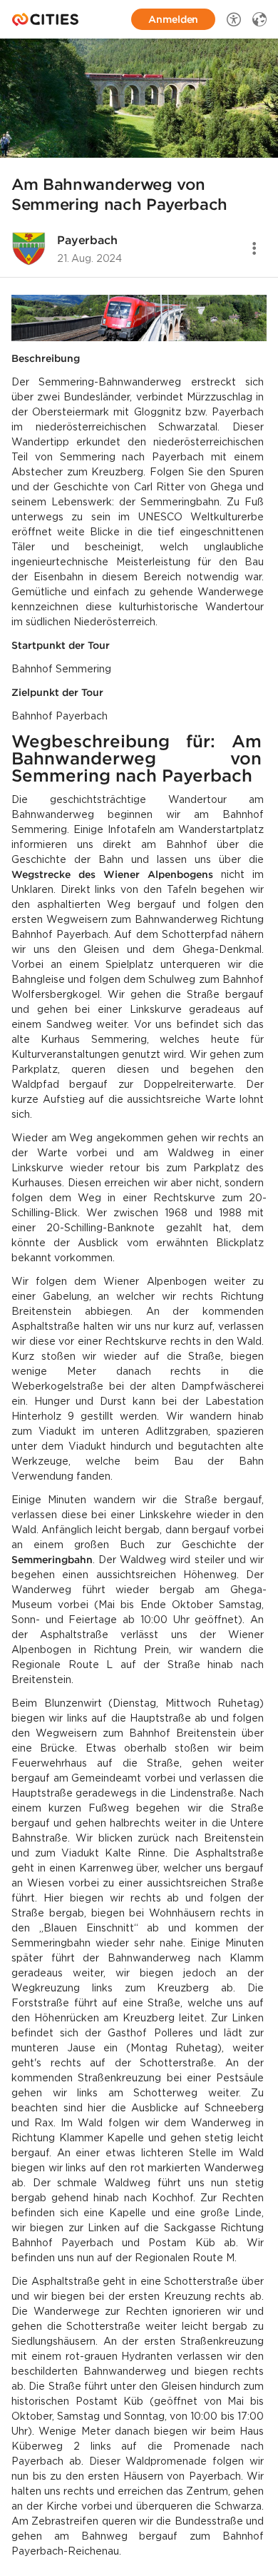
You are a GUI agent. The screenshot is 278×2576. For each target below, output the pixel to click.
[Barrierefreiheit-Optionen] (234, 19)
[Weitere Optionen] (254, 248)
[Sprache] (259, 19)
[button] (139, 98)
